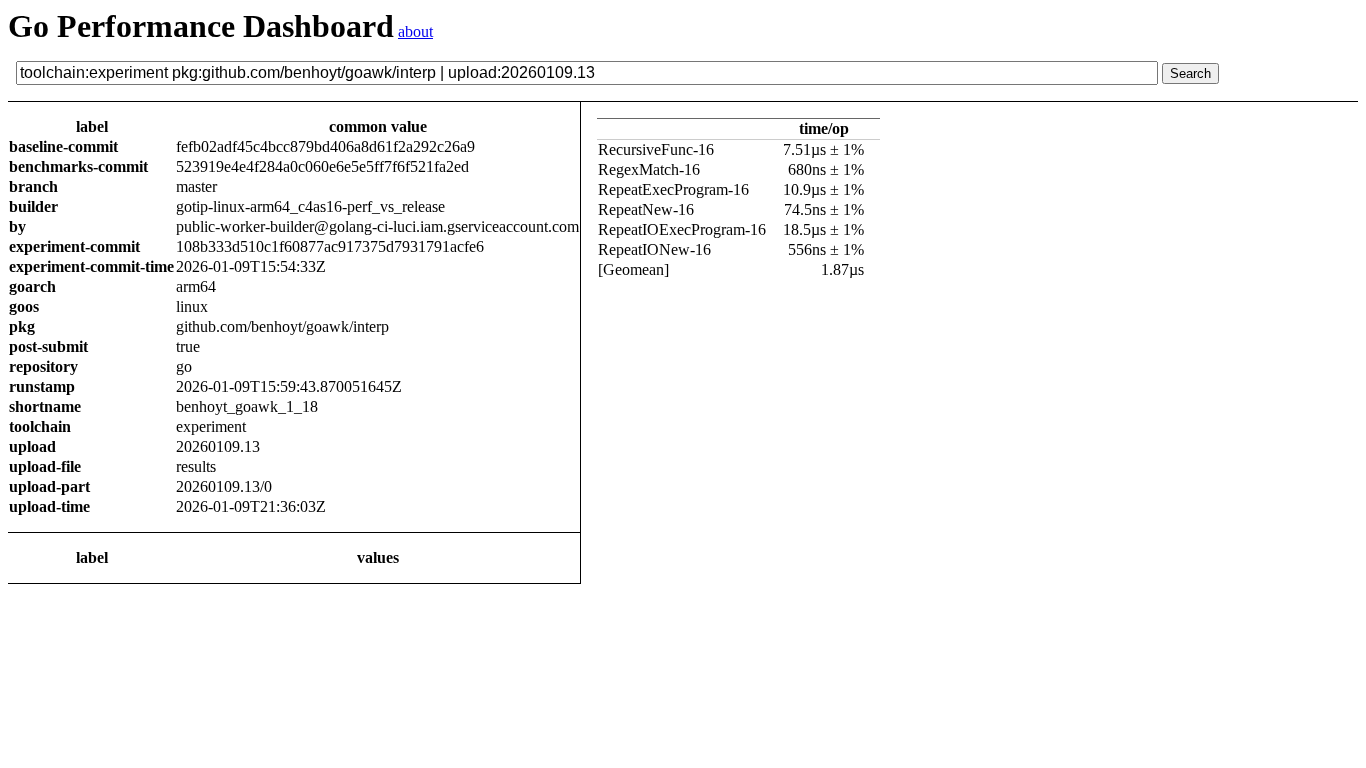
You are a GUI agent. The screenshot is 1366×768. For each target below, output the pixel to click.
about (415, 31)
